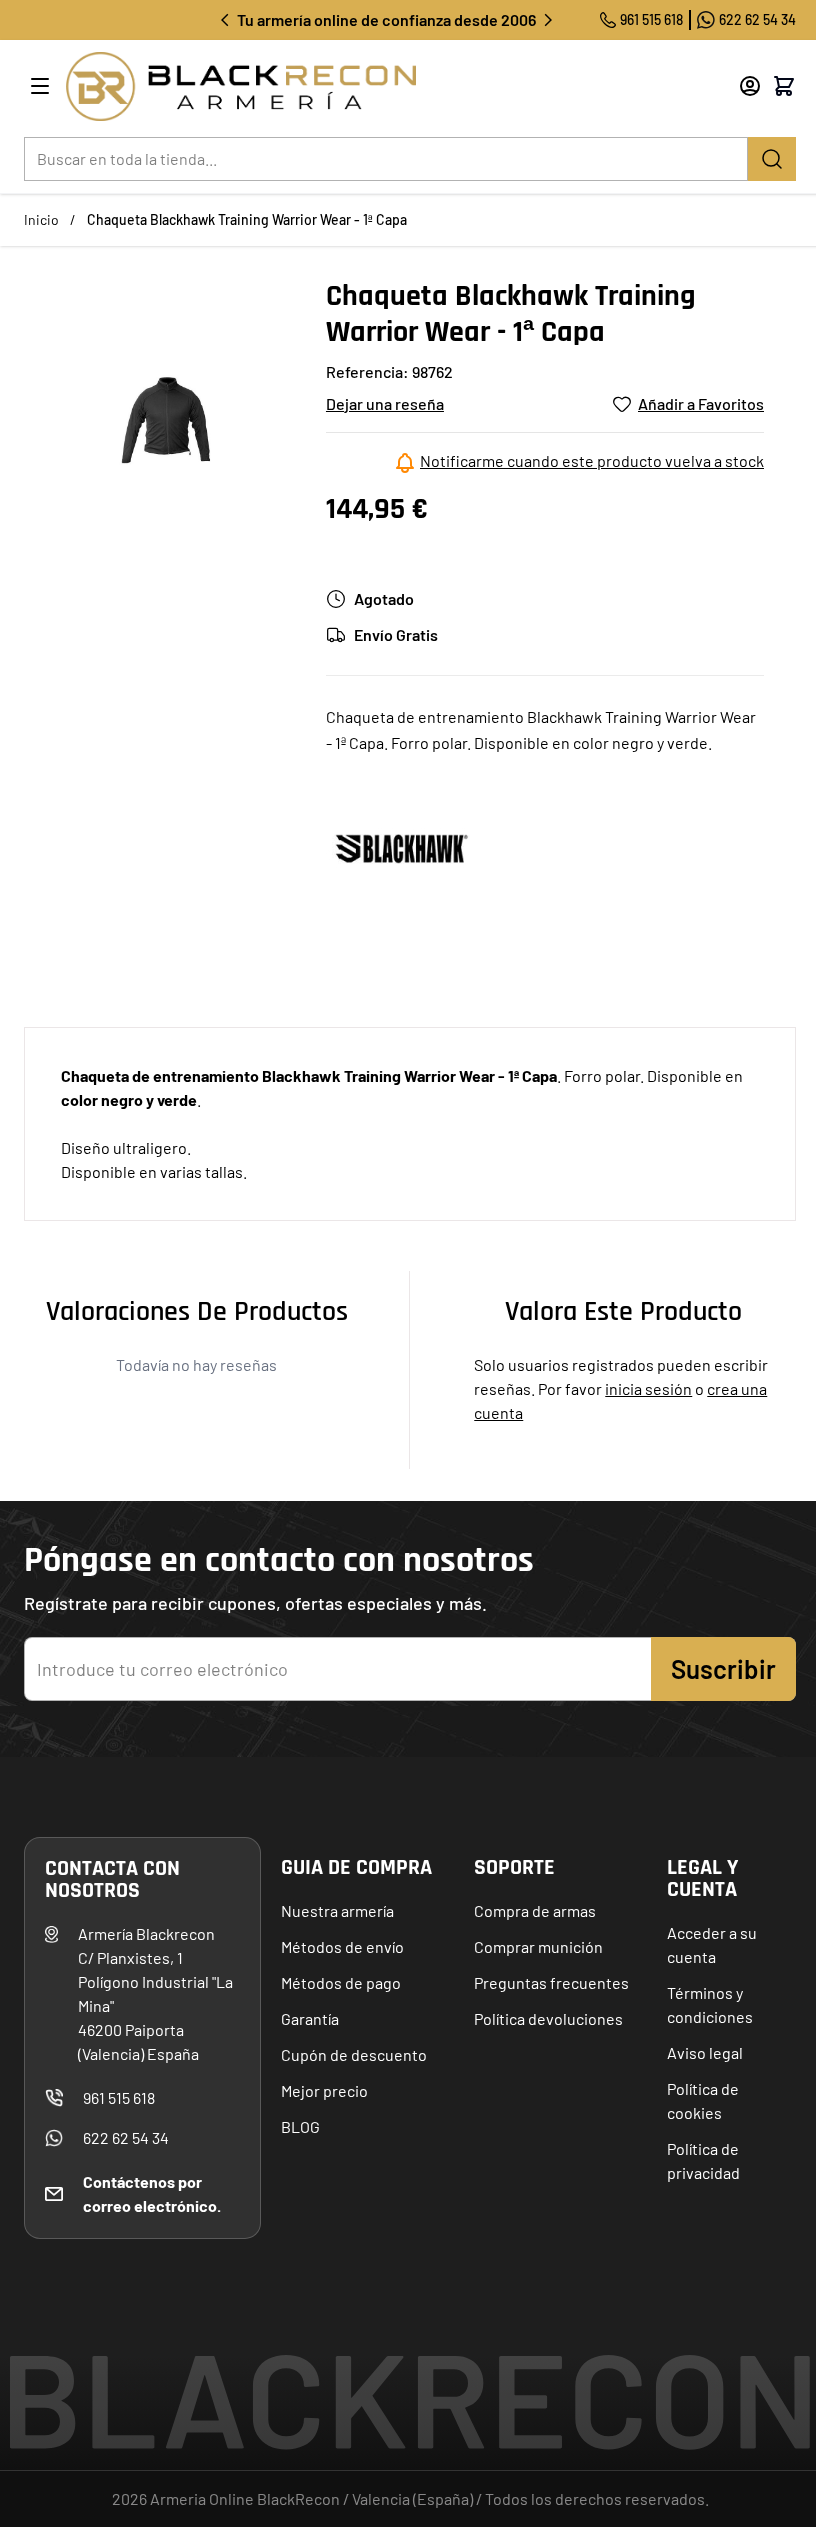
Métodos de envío (342, 1946)
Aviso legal (705, 2052)
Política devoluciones (548, 2018)
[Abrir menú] (40, 86)
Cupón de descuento (354, 2054)
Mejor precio (324, 2090)
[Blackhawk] (401, 847)
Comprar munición (538, 1946)
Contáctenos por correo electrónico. (152, 2193)
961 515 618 (651, 19)
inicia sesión (648, 1388)
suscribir (723, 1668)
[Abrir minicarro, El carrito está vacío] (784, 86)
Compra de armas (535, 1910)
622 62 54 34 (757, 19)
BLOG (300, 2126)
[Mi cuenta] (750, 86)
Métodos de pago (341, 1982)
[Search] (772, 159)
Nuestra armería (337, 1910)
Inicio (41, 219)
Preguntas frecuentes (551, 1982)
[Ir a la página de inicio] (376, 86)
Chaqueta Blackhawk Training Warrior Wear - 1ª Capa (247, 219)
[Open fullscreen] (167, 421)
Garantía (310, 2018)
